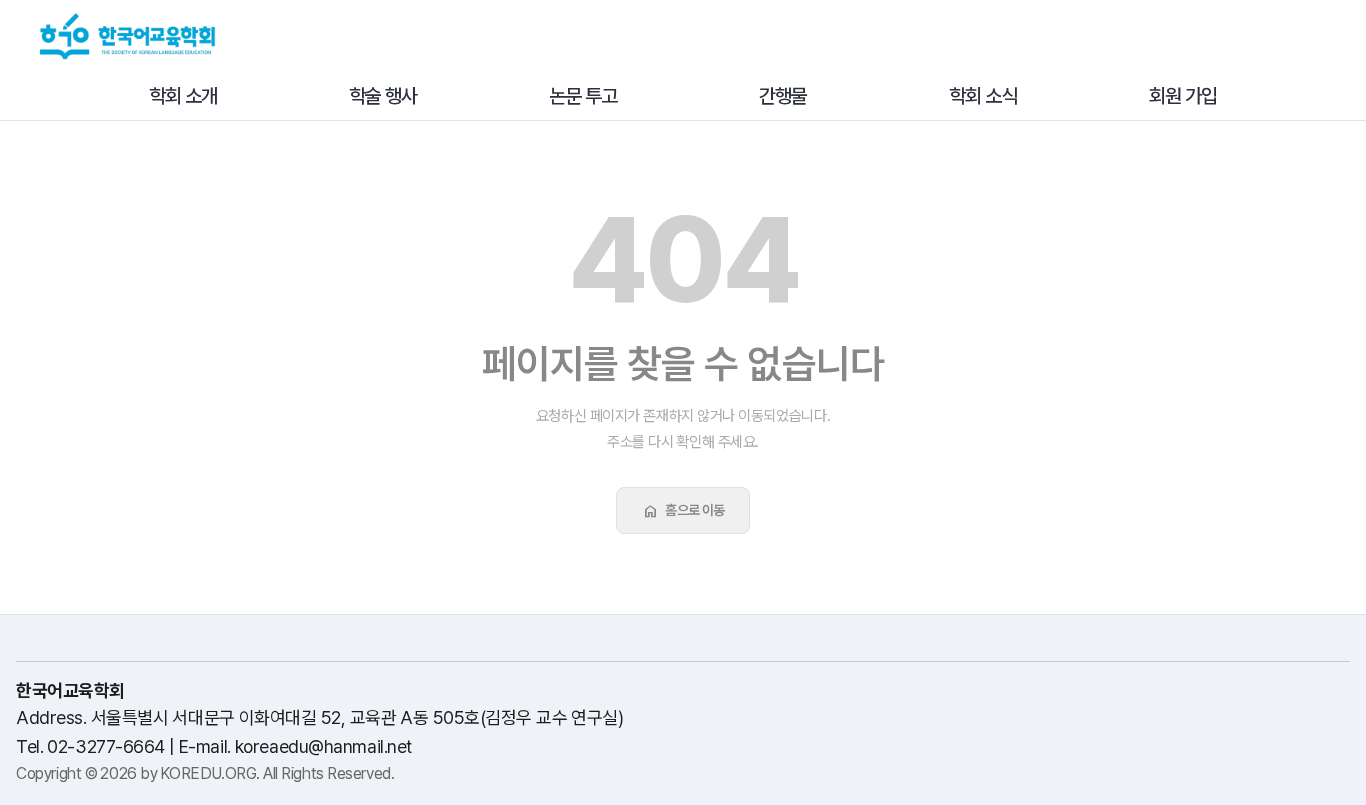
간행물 (783, 96)
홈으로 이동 (683, 511)
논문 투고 (583, 96)
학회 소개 (183, 96)
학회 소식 (983, 96)
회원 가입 (1183, 96)
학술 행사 (383, 96)
